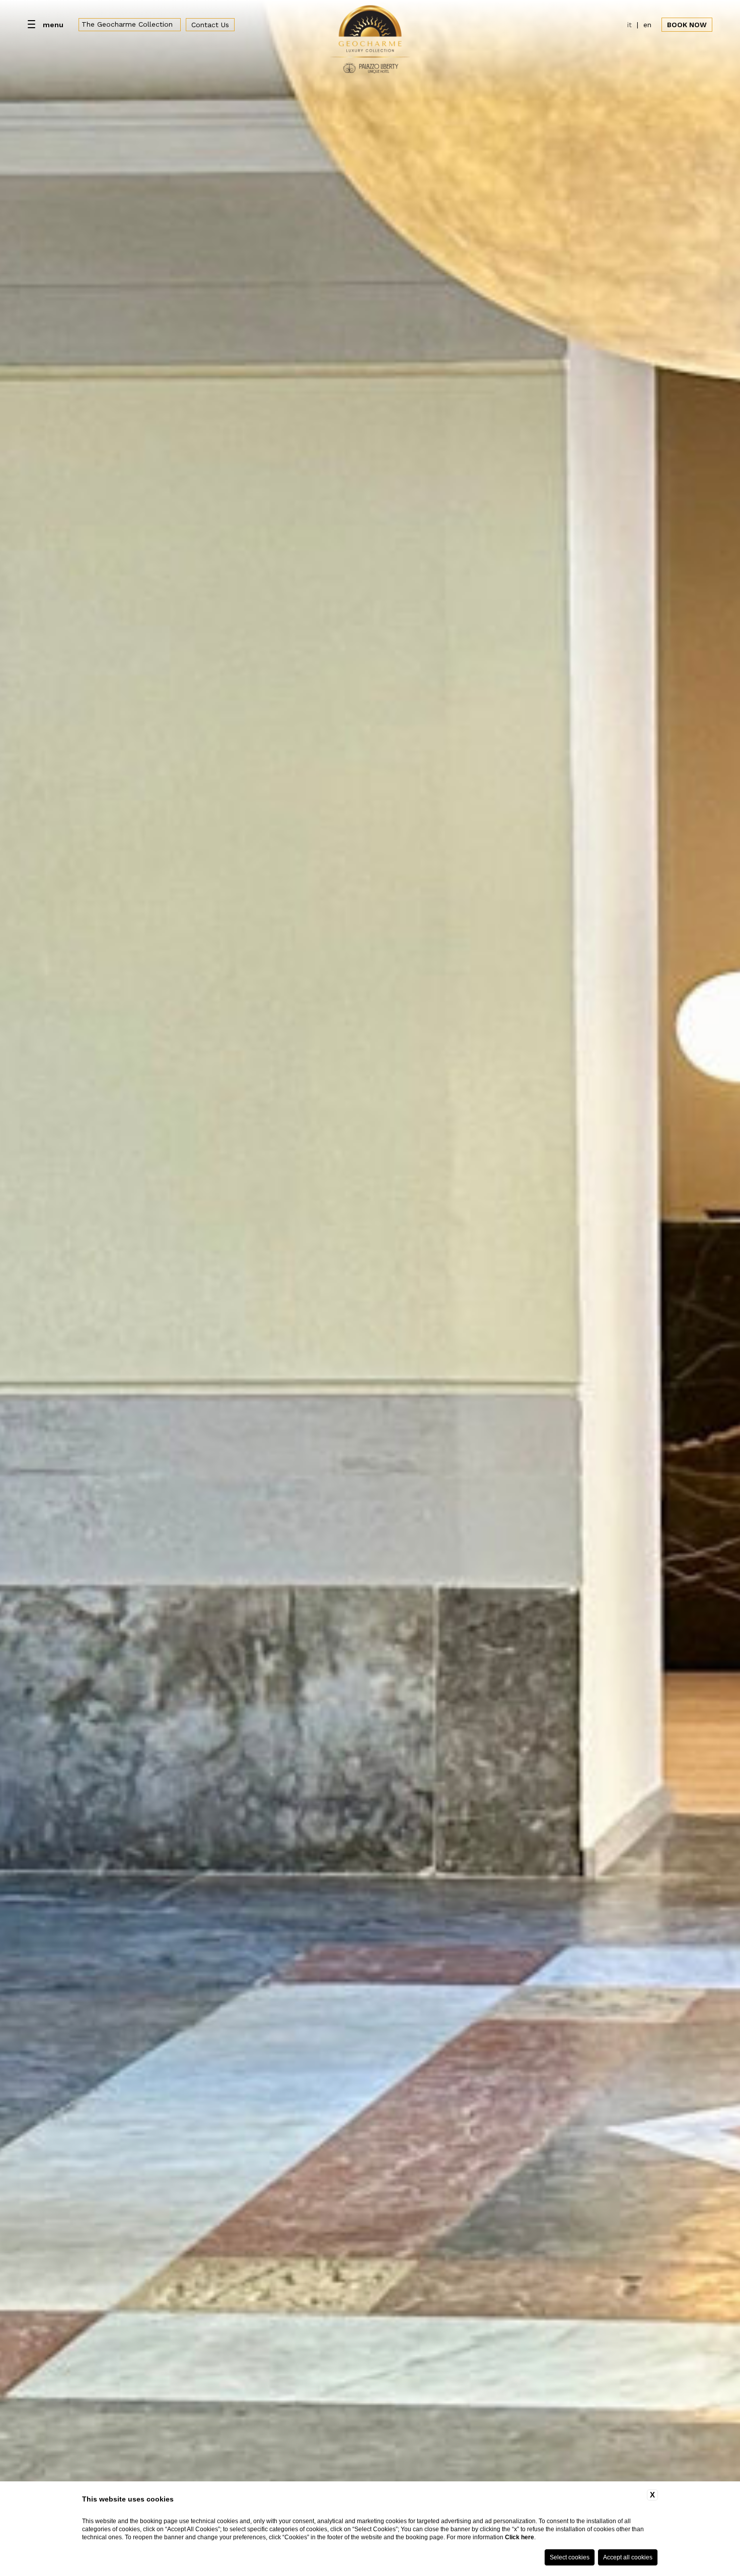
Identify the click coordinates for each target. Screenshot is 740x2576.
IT (630, 25)
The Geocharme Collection (127, 24)
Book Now (687, 25)
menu (53, 25)
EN (647, 25)
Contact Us (210, 25)
